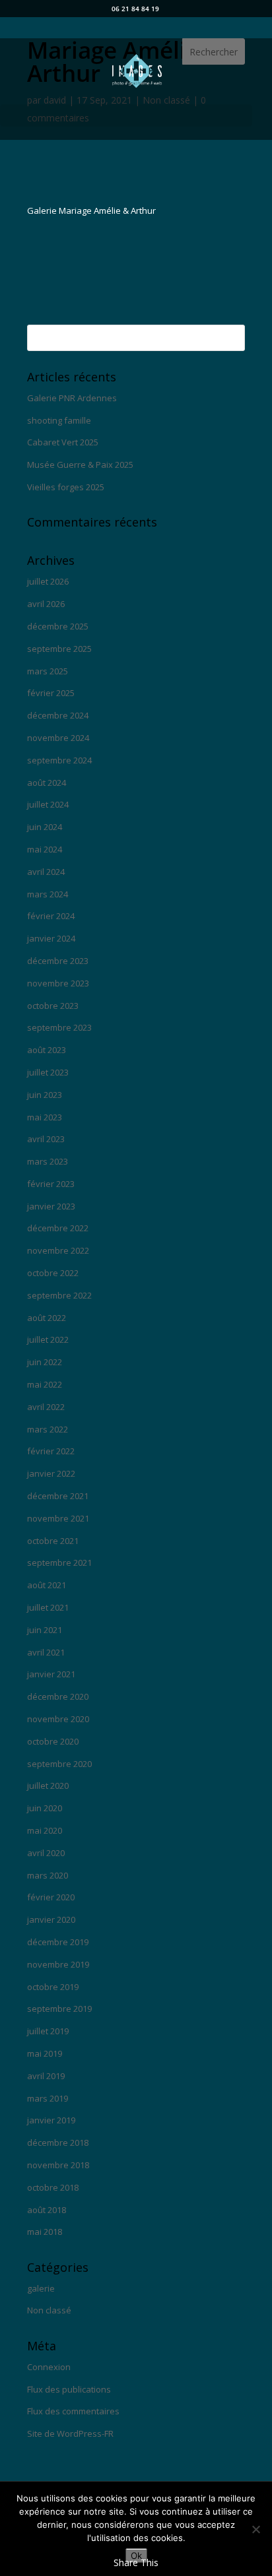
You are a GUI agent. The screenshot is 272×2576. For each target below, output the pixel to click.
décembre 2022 (58, 1228)
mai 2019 (45, 2053)
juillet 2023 (48, 1072)
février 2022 (51, 1451)
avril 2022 (46, 1407)
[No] (255, 2529)
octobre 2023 (53, 1006)
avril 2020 (46, 1853)
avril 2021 (46, 1652)
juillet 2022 (48, 1339)
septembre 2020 (59, 1764)
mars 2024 (48, 894)
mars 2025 (48, 671)
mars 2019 (48, 2098)
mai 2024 (45, 849)
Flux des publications (69, 2389)
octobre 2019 (53, 1987)
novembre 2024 (58, 738)
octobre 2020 (53, 1741)
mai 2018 (45, 2232)
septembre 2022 (59, 1295)
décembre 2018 (58, 2142)
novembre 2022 (58, 1250)
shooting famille (59, 420)
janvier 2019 (51, 2120)
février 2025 (51, 693)
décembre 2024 (58, 715)
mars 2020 (48, 1875)
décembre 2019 (58, 1942)
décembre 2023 (58, 961)
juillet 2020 (48, 1786)
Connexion (49, 2367)
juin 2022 (45, 1362)
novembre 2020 (58, 1719)
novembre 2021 (58, 1518)
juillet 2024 (48, 804)
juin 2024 (45, 827)
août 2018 (47, 2210)
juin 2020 (45, 1808)
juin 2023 (45, 1095)
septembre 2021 (59, 1562)
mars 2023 (48, 1161)
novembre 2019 (58, 1964)
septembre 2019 (59, 2009)
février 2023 (51, 1184)
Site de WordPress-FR (70, 2433)
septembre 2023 (59, 1027)
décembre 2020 (58, 1696)
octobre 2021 (53, 1541)
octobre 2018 (53, 2187)
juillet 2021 (48, 1607)
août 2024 (47, 783)
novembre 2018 (58, 2165)
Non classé (49, 2310)
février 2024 (51, 916)
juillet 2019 (48, 2031)
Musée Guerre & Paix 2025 (80, 465)
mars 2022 (48, 1429)
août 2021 (47, 1585)
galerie (41, 2288)
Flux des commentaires (73, 2411)
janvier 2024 (51, 938)
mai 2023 (45, 1117)
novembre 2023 (58, 983)
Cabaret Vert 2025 (63, 442)
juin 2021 (45, 1630)
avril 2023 (46, 1139)
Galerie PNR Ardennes (72, 398)
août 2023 (47, 1050)
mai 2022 (45, 1384)
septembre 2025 (59, 649)
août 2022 (47, 1318)
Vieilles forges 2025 (66, 487)
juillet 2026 (48, 581)
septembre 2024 (59, 760)
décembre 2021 (58, 1496)
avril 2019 (46, 2076)
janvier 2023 (51, 1206)
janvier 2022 (51, 1473)
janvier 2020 (51, 1919)
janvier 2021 (51, 1674)
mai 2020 (45, 1830)
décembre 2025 (58, 626)
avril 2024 (46, 872)
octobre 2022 (53, 1273)
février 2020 (51, 1897)
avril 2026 (46, 604)
